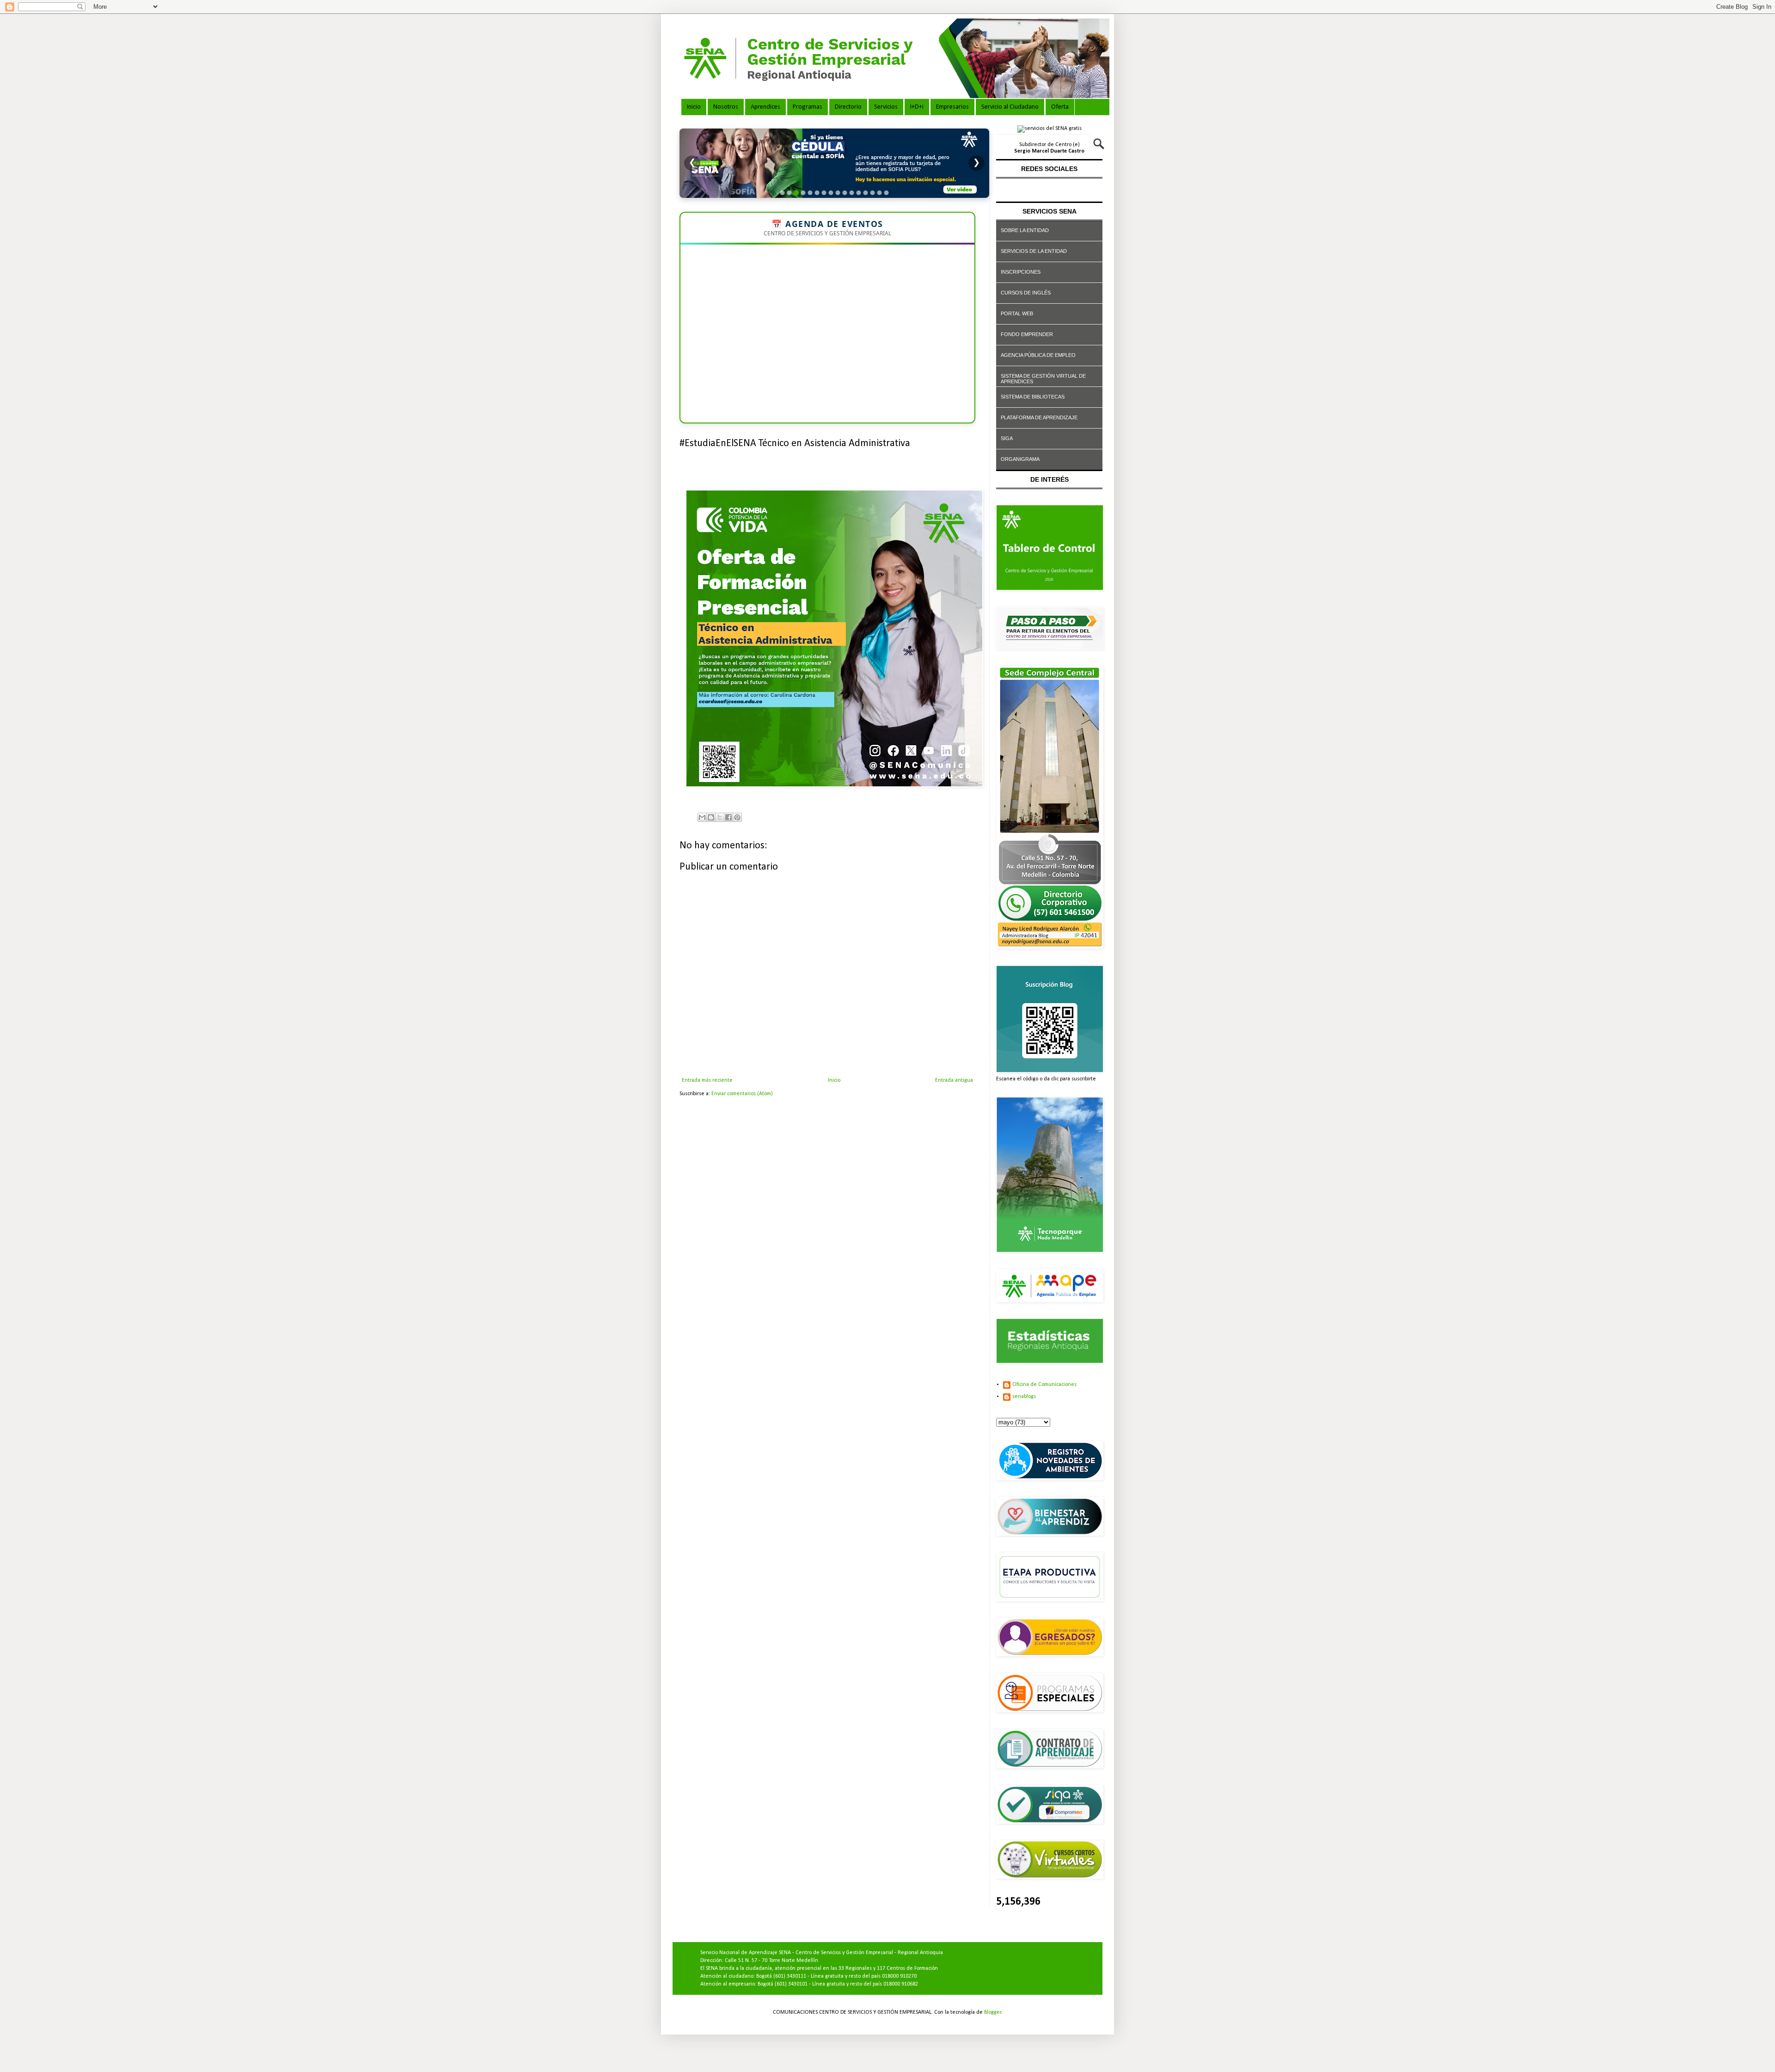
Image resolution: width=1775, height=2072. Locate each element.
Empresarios (952, 107)
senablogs (1024, 1397)
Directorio (848, 107)
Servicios (886, 107)
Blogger (993, 2012)
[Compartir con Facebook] (728, 817)
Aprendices (765, 107)
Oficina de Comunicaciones (1044, 1385)
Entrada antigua (954, 1080)
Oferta (1060, 107)
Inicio (694, 107)
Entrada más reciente (707, 1080)
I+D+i (917, 107)
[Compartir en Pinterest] (737, 817)
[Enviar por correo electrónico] (702, 817)
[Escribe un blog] (711, 817)
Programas (808, 107)
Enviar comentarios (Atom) (742, 1094)
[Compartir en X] (720, 817)
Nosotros (726, 107)
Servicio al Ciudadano (1010, 107)
